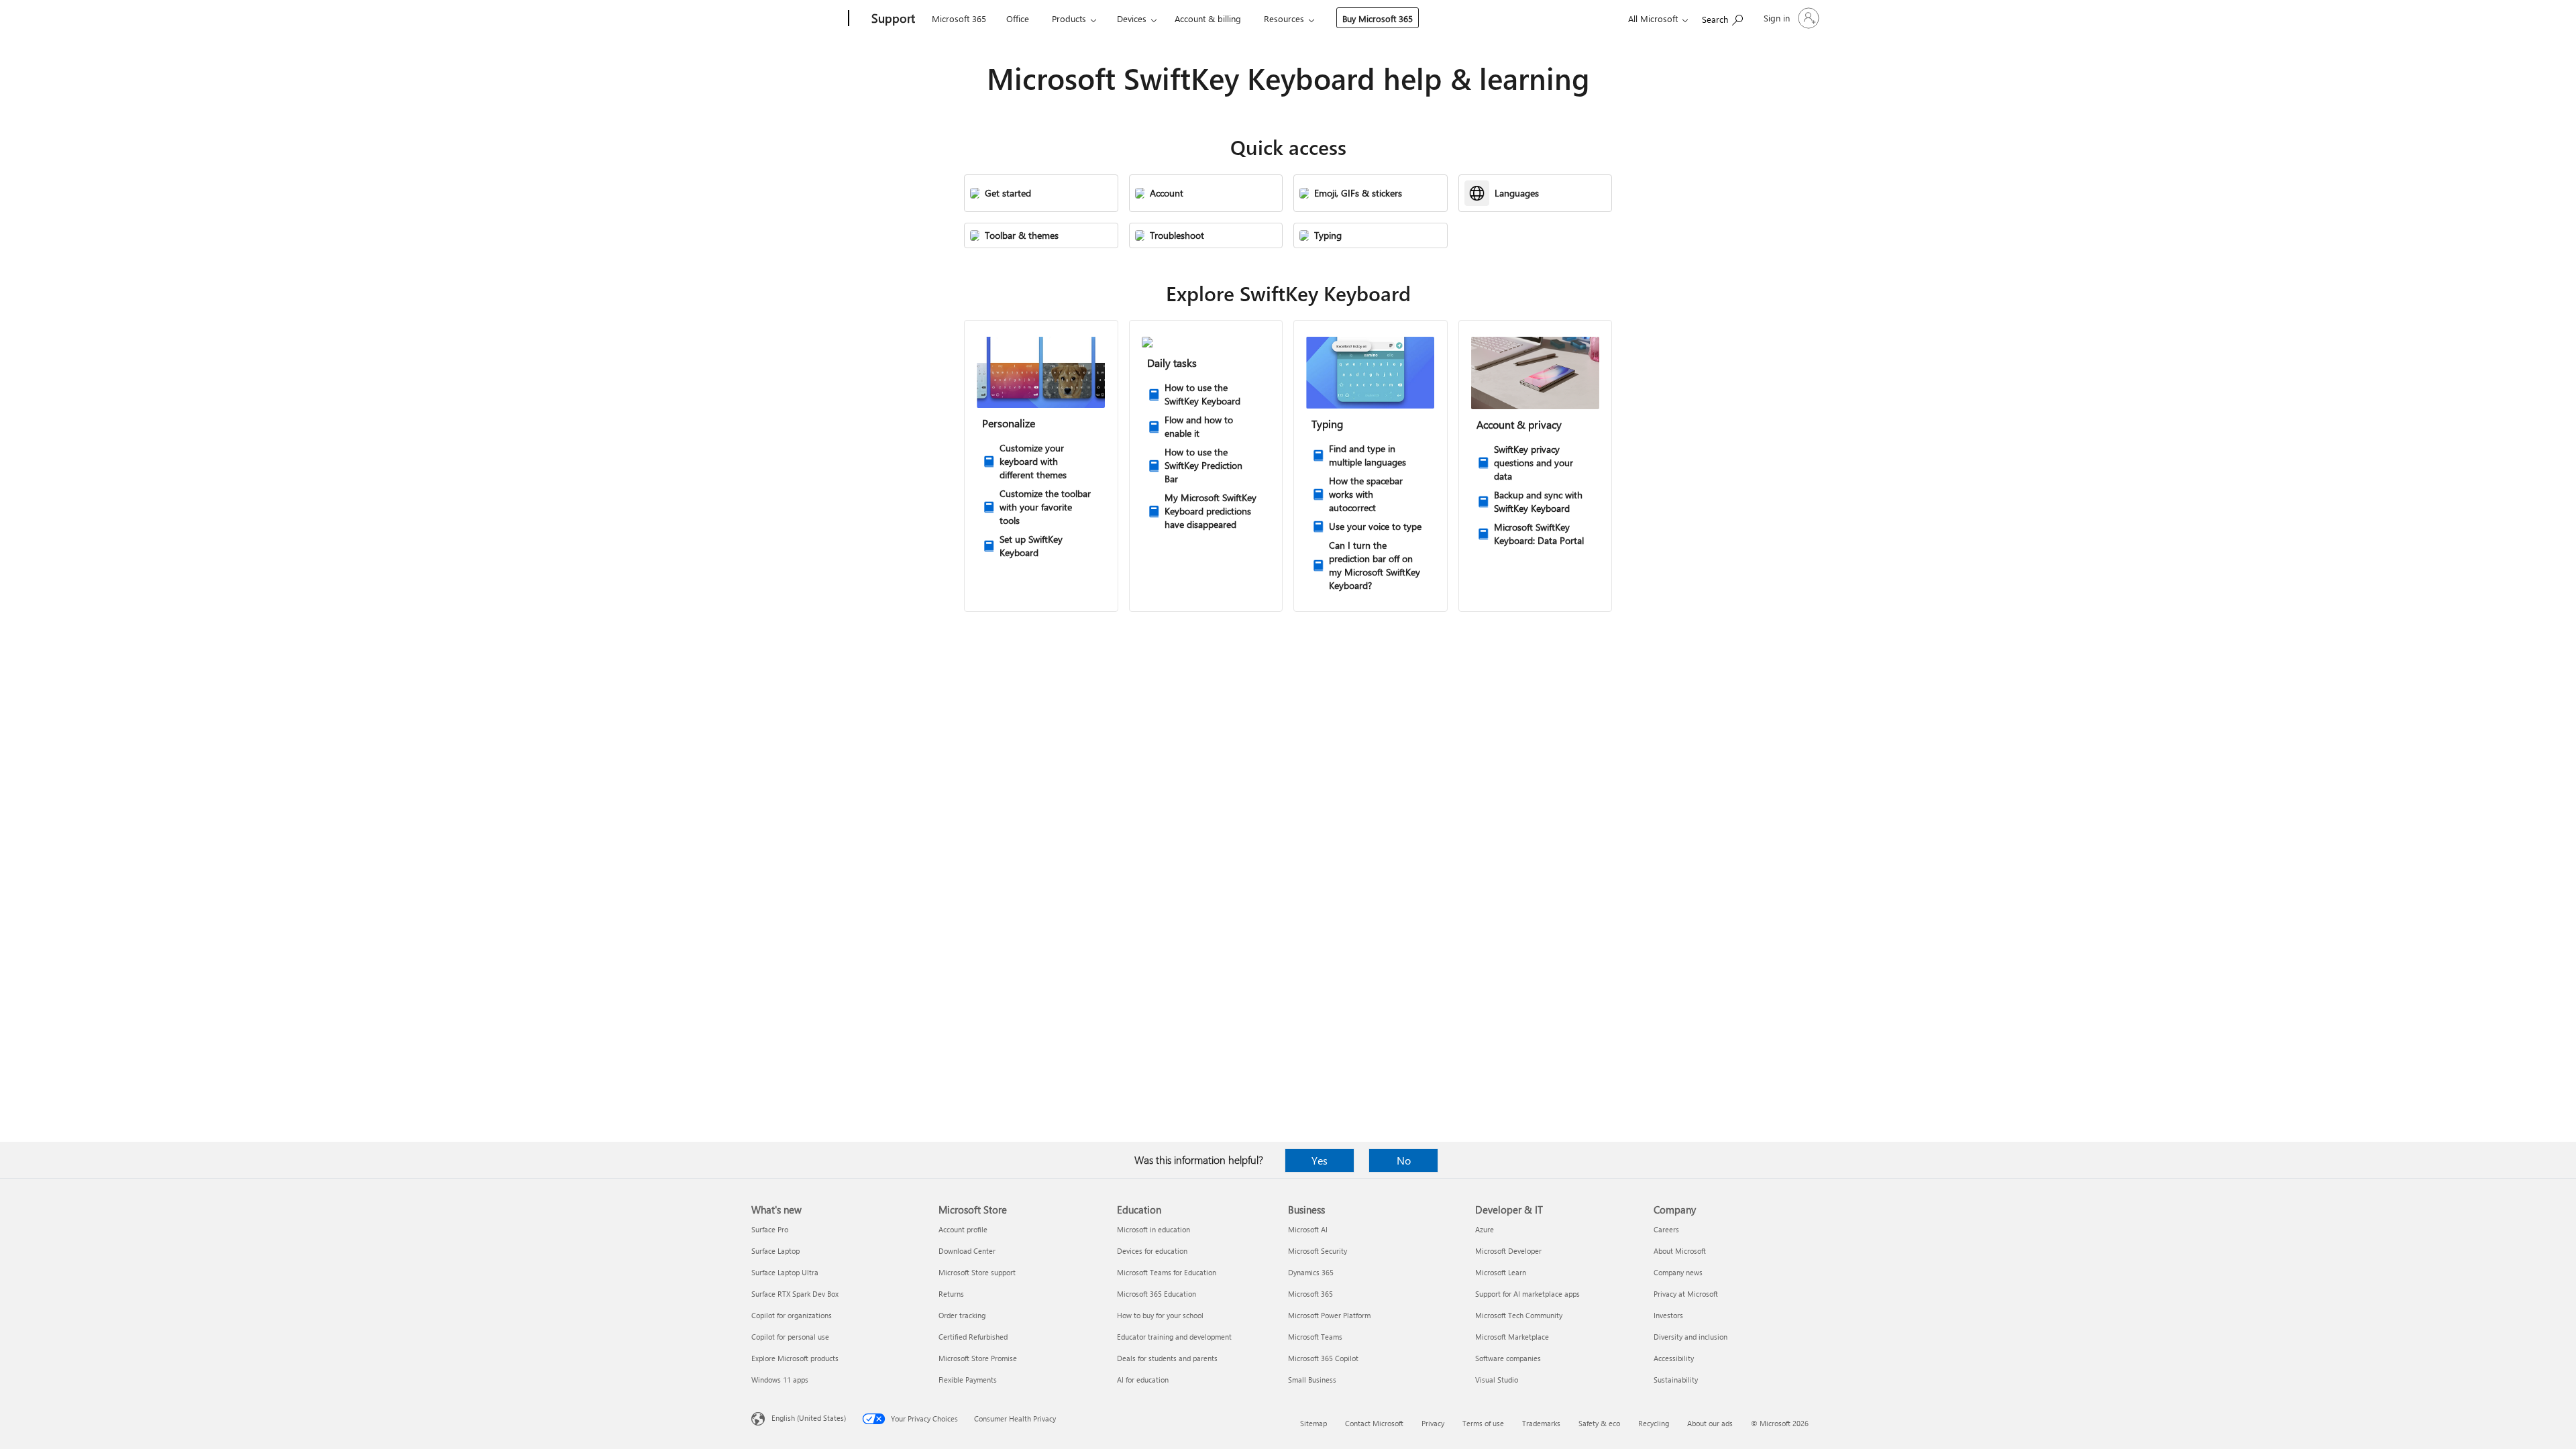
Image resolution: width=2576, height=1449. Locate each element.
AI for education (1143, 1380)
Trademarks (1541, 1423)
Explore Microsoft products (795, 1358)
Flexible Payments (968, 1380)
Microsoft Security (1318, 1251)
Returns (951, 1294)
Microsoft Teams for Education (1167, 1272)
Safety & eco (1599, 1423)
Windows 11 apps (780, 1380)
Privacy (1433, 1423)
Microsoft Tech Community (1519, 1315)
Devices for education (1152, 1251)
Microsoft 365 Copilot (1323, 1358)
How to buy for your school (1160, 1315)
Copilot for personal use (790, 1337)
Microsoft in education (1153, 1229)
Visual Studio (1497, 1380)
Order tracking (962, 1315)
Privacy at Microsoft (1686, 1294)
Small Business (1312, 1380)
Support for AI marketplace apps (1527, 1294)
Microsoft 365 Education (1157, 1294)
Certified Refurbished (973, 1337)
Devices (1132, 18)
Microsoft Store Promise (978, 1358)
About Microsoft (1680, 1251)
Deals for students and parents (1167, 1358)
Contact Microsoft (1374, 1423)
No (1404, 1160)
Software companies (1508, 1358)
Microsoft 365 (959, 18)
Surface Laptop (775, 1251)
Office (1018, 18)
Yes (1320, 1160)
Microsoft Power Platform (1329, 1315)
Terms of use (1483, 1423)
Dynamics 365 (1311, 1272)
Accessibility (1674, 1358)
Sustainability (1676, 1380)
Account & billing (1208, 18)
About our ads (1710, 1423)
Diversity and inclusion (1690, 1337)
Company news (1678, 1272)
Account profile (963, 1229)
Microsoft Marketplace (1512, 1337)
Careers (1666, 1229)
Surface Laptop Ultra (785, 1272)
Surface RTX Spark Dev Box (795, 1294)
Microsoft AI (1308, 1229)
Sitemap (1313, 1423)
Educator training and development (1174, 1337)
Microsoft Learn (1501, 1272)
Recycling (1654, 1423)
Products (1069, 18)
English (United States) (809, 1418)
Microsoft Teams (1315, 1337)
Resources (1284, 18)
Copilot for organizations (792, 1315)
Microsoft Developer (1508, 1251)
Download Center (967, 1251)
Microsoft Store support (977, 1272)
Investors (1668, 1315)
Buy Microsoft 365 (1378, 18)
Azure (1485, 1229)
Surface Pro (770, 1229)
